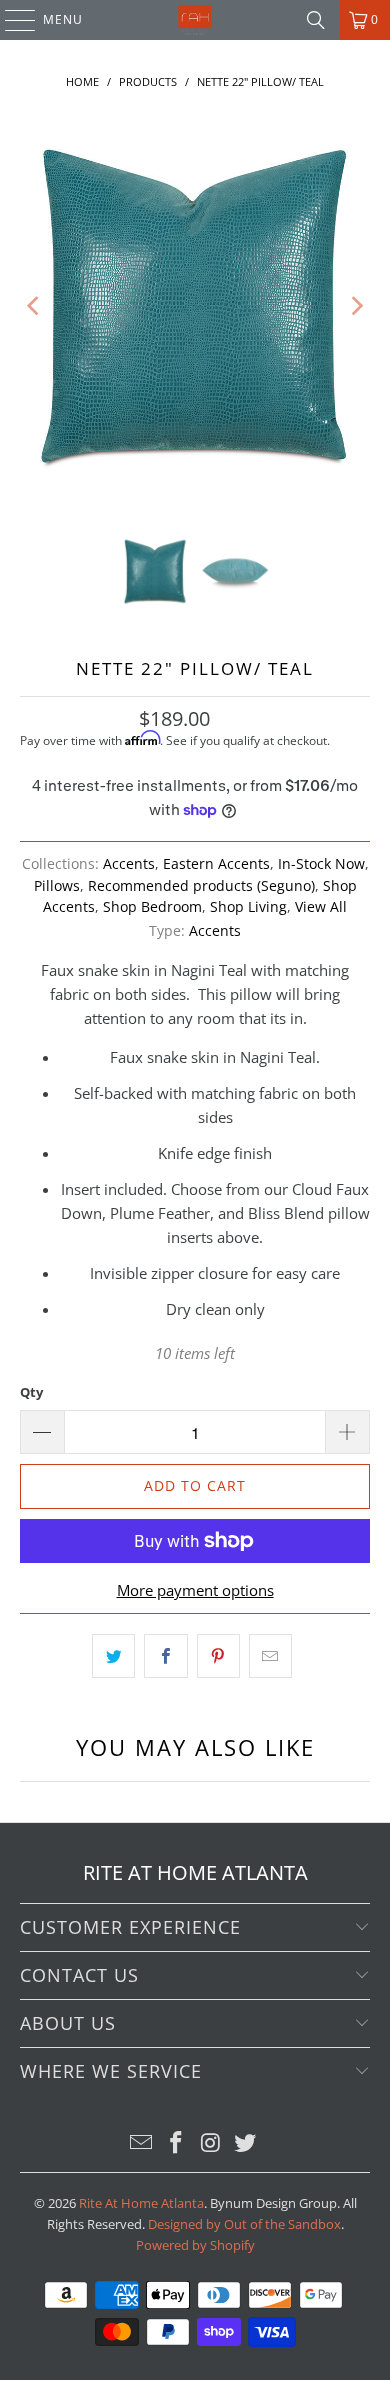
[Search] (316, 20)
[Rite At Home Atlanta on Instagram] (212, 2143)
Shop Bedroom (152, 907)
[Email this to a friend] (270, 1656)
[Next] (355, 306)
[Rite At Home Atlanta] (195, 20)
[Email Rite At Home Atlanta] (142, 2143)
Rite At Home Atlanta (141, 2203)
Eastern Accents (216, 864)
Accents (129, 864)
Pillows (57, 886)
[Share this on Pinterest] (218, 1656)
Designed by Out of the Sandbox (244, 2224)
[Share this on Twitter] (113, 1656)
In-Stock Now (321, 864)
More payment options (195, 1590)
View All (321, 907)
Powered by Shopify (195, 2245)
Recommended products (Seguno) (201, 886)
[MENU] (10, 20)
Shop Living (248, 907)
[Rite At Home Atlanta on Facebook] (177, 2143)
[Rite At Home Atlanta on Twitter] (246, 2143)
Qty (31, 1392)
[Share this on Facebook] (165, 1656)
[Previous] (35, 306)
